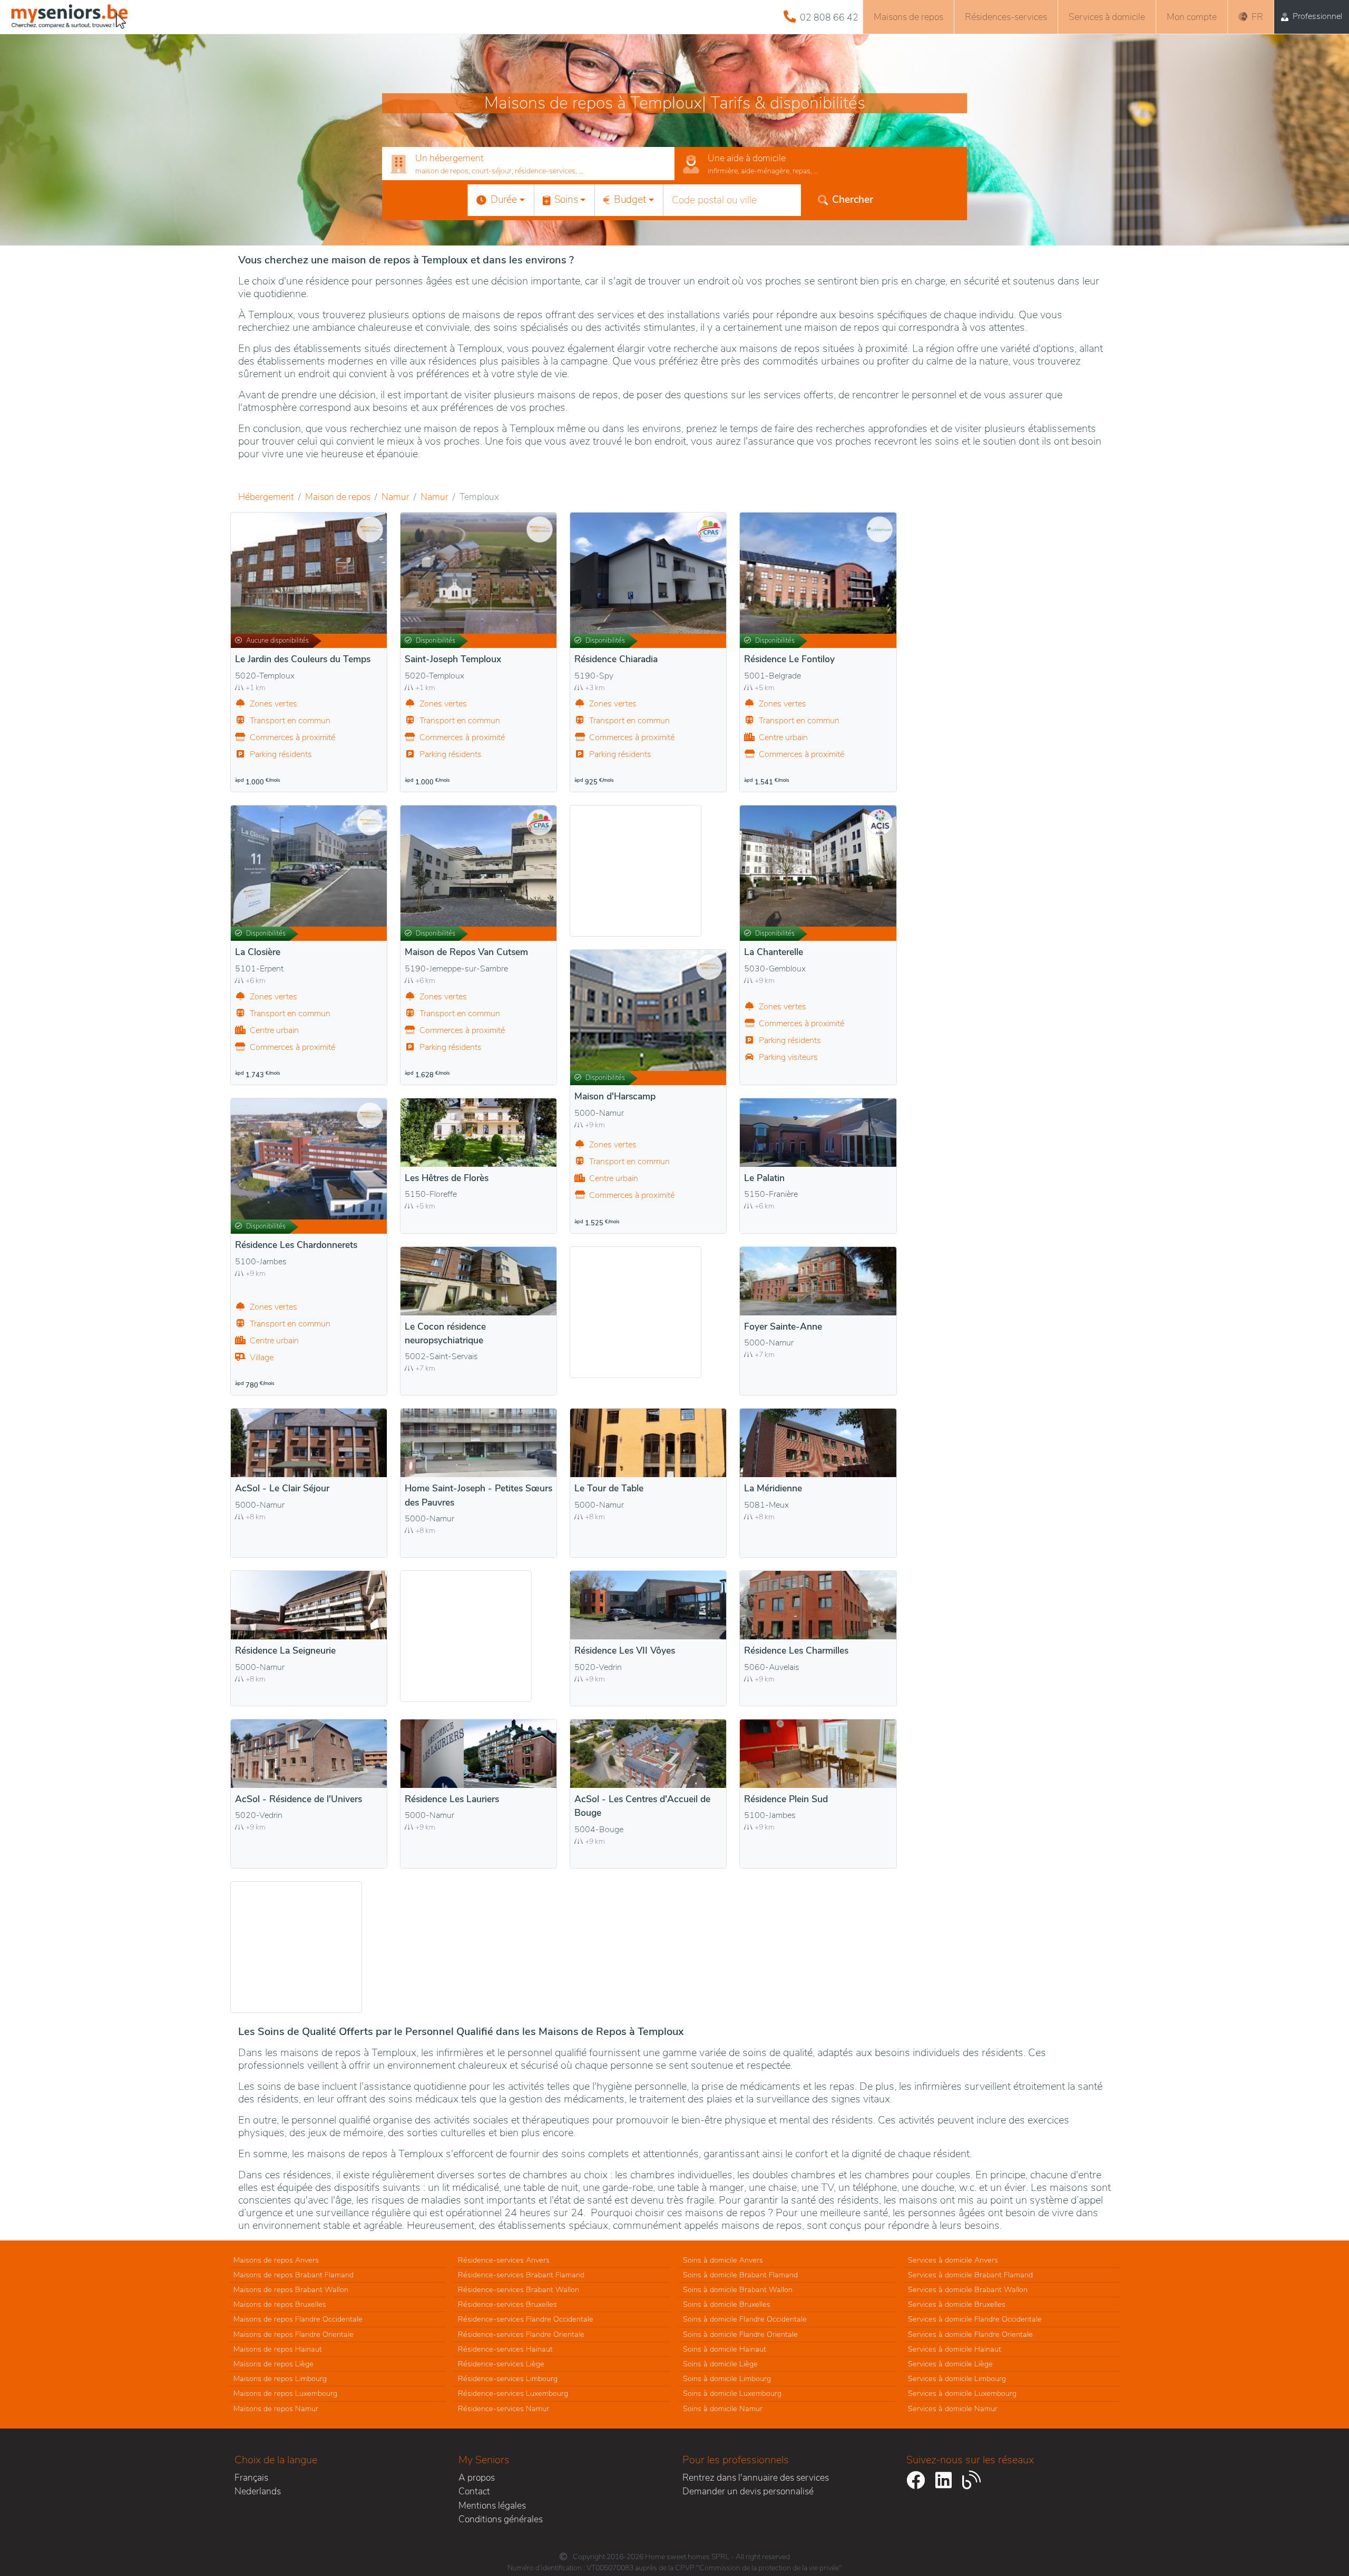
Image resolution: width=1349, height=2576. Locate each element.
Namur (395, 497)
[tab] (528, 164)
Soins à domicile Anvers (723, 2260)
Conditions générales (501, 2519)
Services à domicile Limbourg (957, 2378)
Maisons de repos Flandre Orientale (294, 2334)
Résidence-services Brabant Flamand (521, 2275)
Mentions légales (492, 2505)
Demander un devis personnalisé (748, 2491)
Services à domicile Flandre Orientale (970, 2334)
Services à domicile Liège (950, 2364)
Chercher (853, 200)
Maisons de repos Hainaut (278, 2349)
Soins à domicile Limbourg (727, 2378)
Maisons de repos (908, 17)
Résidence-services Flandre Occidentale (526, 2319)
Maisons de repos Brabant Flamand (294, 2275)
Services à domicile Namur (953, 2408)
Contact (474, 2491)
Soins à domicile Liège (720, 2364)
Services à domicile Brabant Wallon (968, 2289)
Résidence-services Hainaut (505, 2349)
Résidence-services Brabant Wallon (519, 2289)
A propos (477, 2477)
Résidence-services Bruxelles (507, 2304)
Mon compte (1192, 17)
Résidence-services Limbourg (508, 2378)
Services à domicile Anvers (953, 2260)
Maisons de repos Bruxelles (280, 2304)
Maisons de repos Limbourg (280, 2378)
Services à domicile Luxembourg (962, 2393)
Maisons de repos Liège (273, 2364)
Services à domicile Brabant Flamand (970, 2275)
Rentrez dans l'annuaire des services (756, 2477)
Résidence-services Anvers (504, 2260)
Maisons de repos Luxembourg (285, 2393)
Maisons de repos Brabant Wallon (291, 2289)
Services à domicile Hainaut (955, 2349)
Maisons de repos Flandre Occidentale (298, 2319)
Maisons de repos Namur (276, 2408)
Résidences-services (1006, 17)
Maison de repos (338, 497)
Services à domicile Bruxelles (957, 2304)
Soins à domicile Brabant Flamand (740, 2275)
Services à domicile (1107, 17)
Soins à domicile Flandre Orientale (740, 2334)
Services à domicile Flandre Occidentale (975, 2319)
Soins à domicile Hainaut (725, 2349)
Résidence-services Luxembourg (513, 2393)
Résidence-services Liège (501, 2364)
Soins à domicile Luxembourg (732, 2393)
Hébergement (266, 497)
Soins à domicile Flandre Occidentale (745, 2319)
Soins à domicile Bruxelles (727, 2304)
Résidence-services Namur (504, 2408)
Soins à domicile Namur (723, 2408)
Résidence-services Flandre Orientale (521, 2334)
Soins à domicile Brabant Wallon (738, 2289)
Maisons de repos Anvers (276, 2260)
